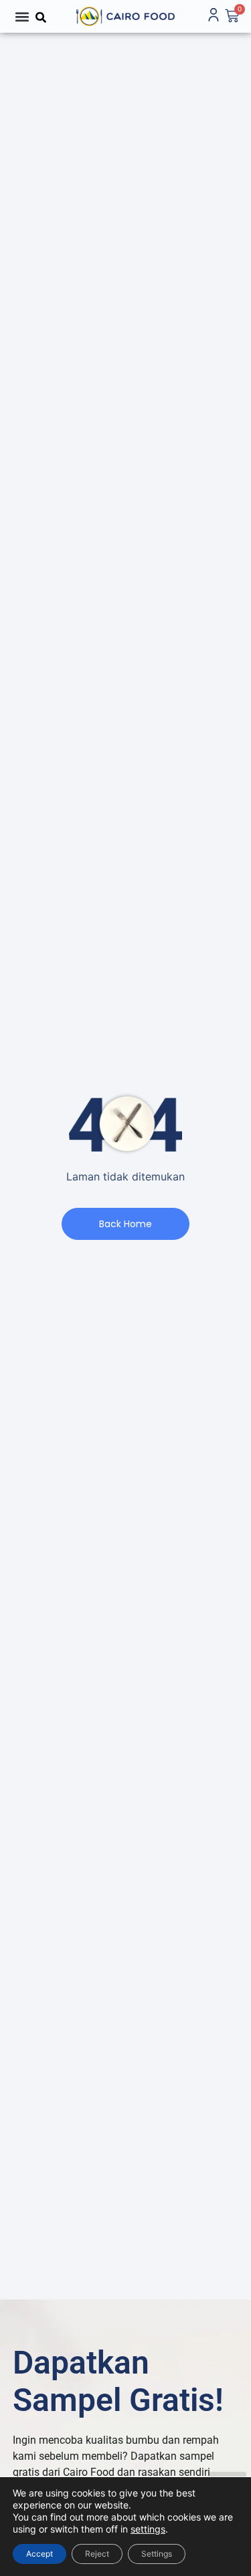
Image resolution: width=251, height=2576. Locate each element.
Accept (39, 2554)
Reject (97, 2554)
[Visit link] (126, 16)
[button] (22, 16)
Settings (157, 2554)
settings (148, 2529)
